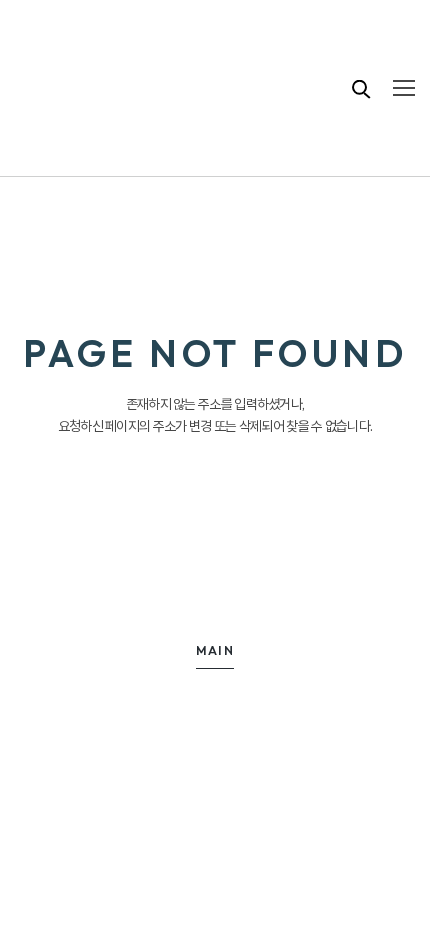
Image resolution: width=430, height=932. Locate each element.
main (215, 650)
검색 (362, 88)
